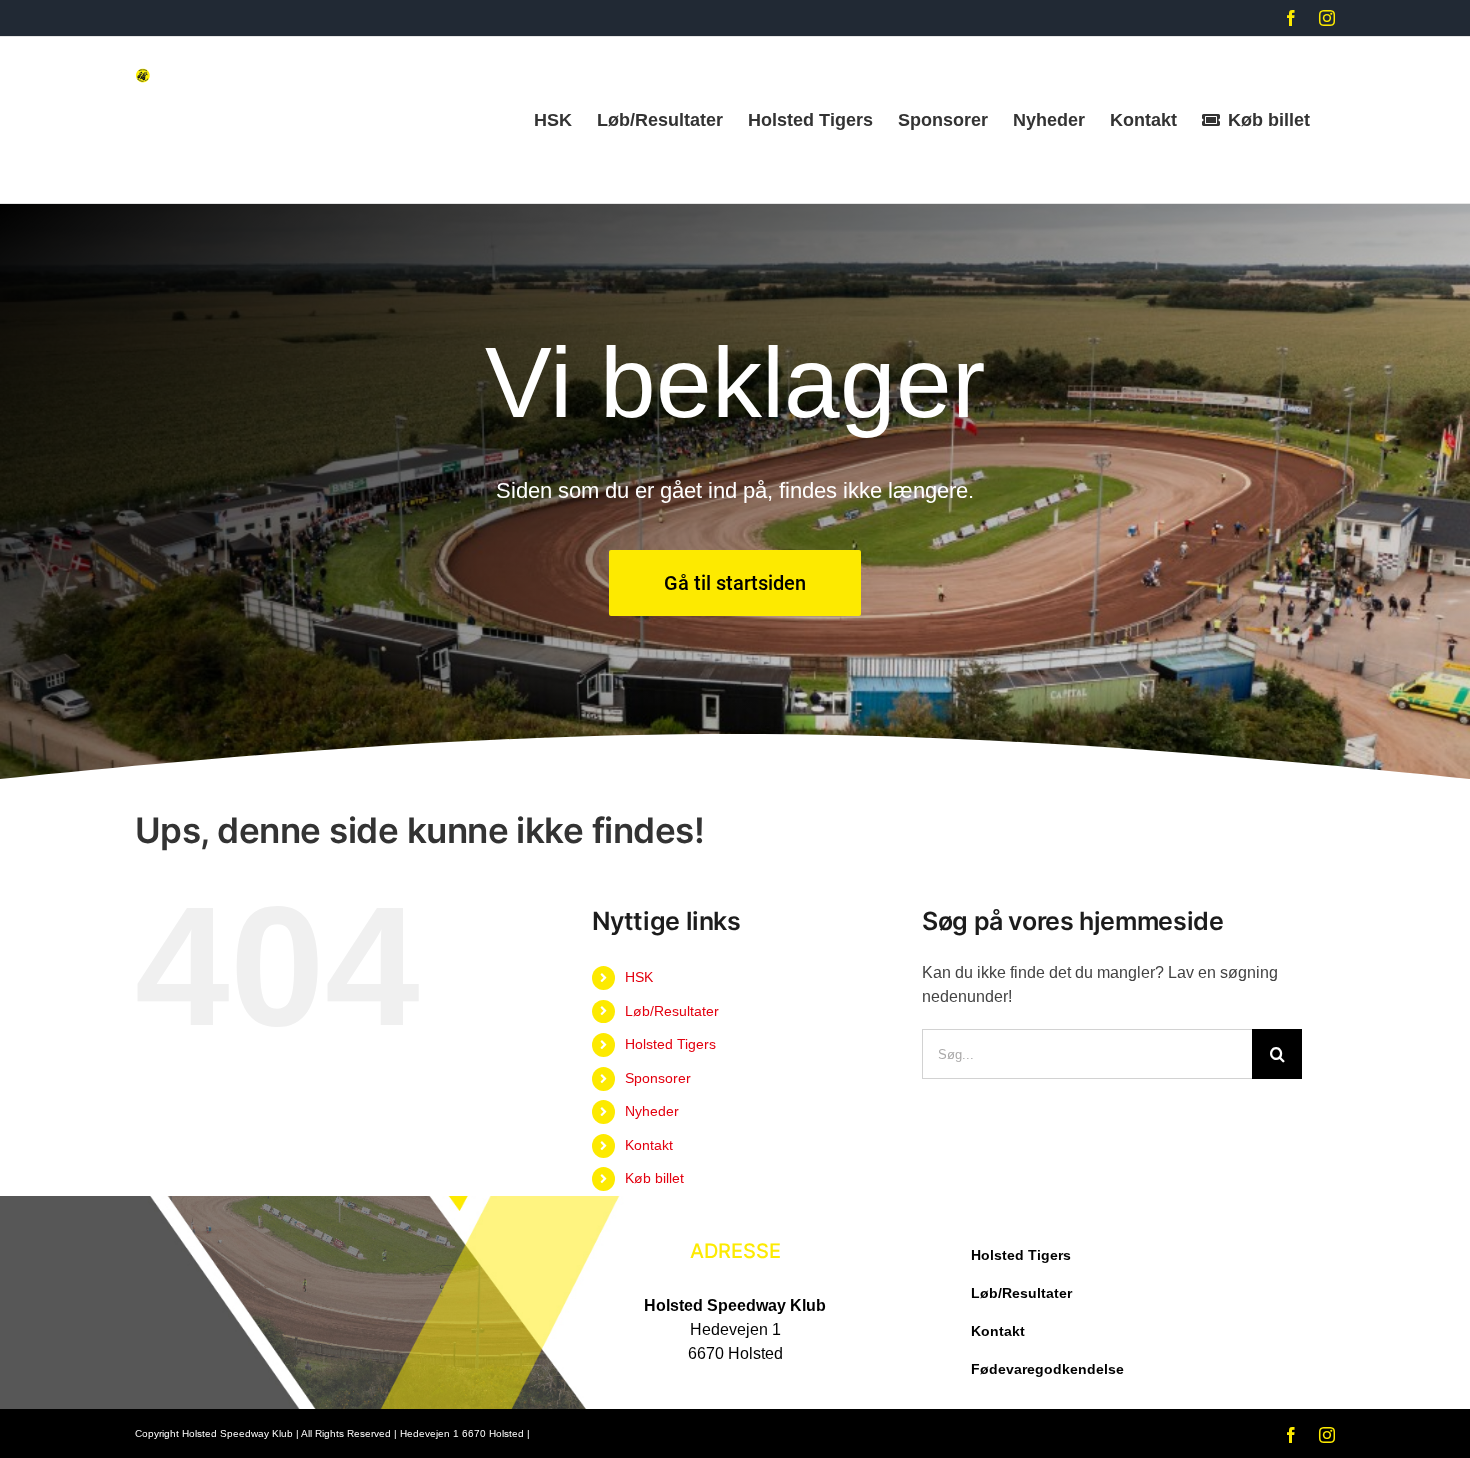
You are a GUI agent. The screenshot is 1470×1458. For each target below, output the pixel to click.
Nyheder (652, 1111)
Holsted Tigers (670, 1044)
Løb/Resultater (672, 1011)
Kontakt (649, 1145)
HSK (639, 977)
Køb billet (654, 1178)
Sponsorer (658, 1078)
